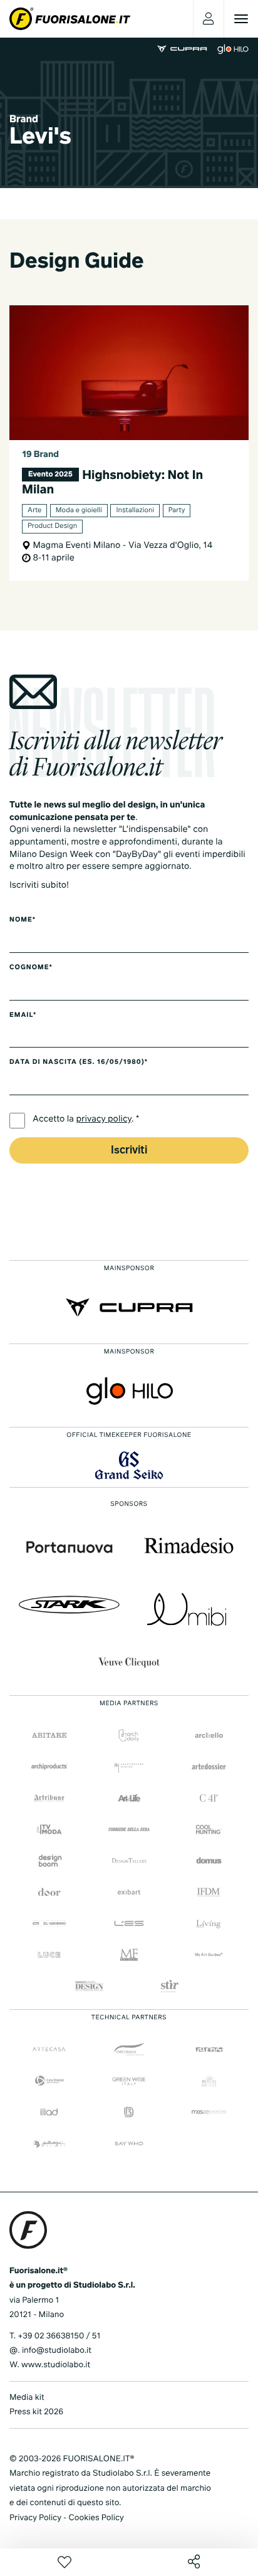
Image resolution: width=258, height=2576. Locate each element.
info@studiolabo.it (57, 2351)
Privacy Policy (35, 2518)
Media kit (27, 2398)
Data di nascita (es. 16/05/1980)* (79, 1063)
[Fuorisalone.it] (70, 19)
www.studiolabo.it (56, 2365)
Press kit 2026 (36, 2412)
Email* (23, 1016)
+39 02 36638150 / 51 (59, 2336)
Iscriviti (129, 1151)
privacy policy (104, 1120)
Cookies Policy (96, 2518)
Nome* (23, 920)
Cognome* (31, 968)
